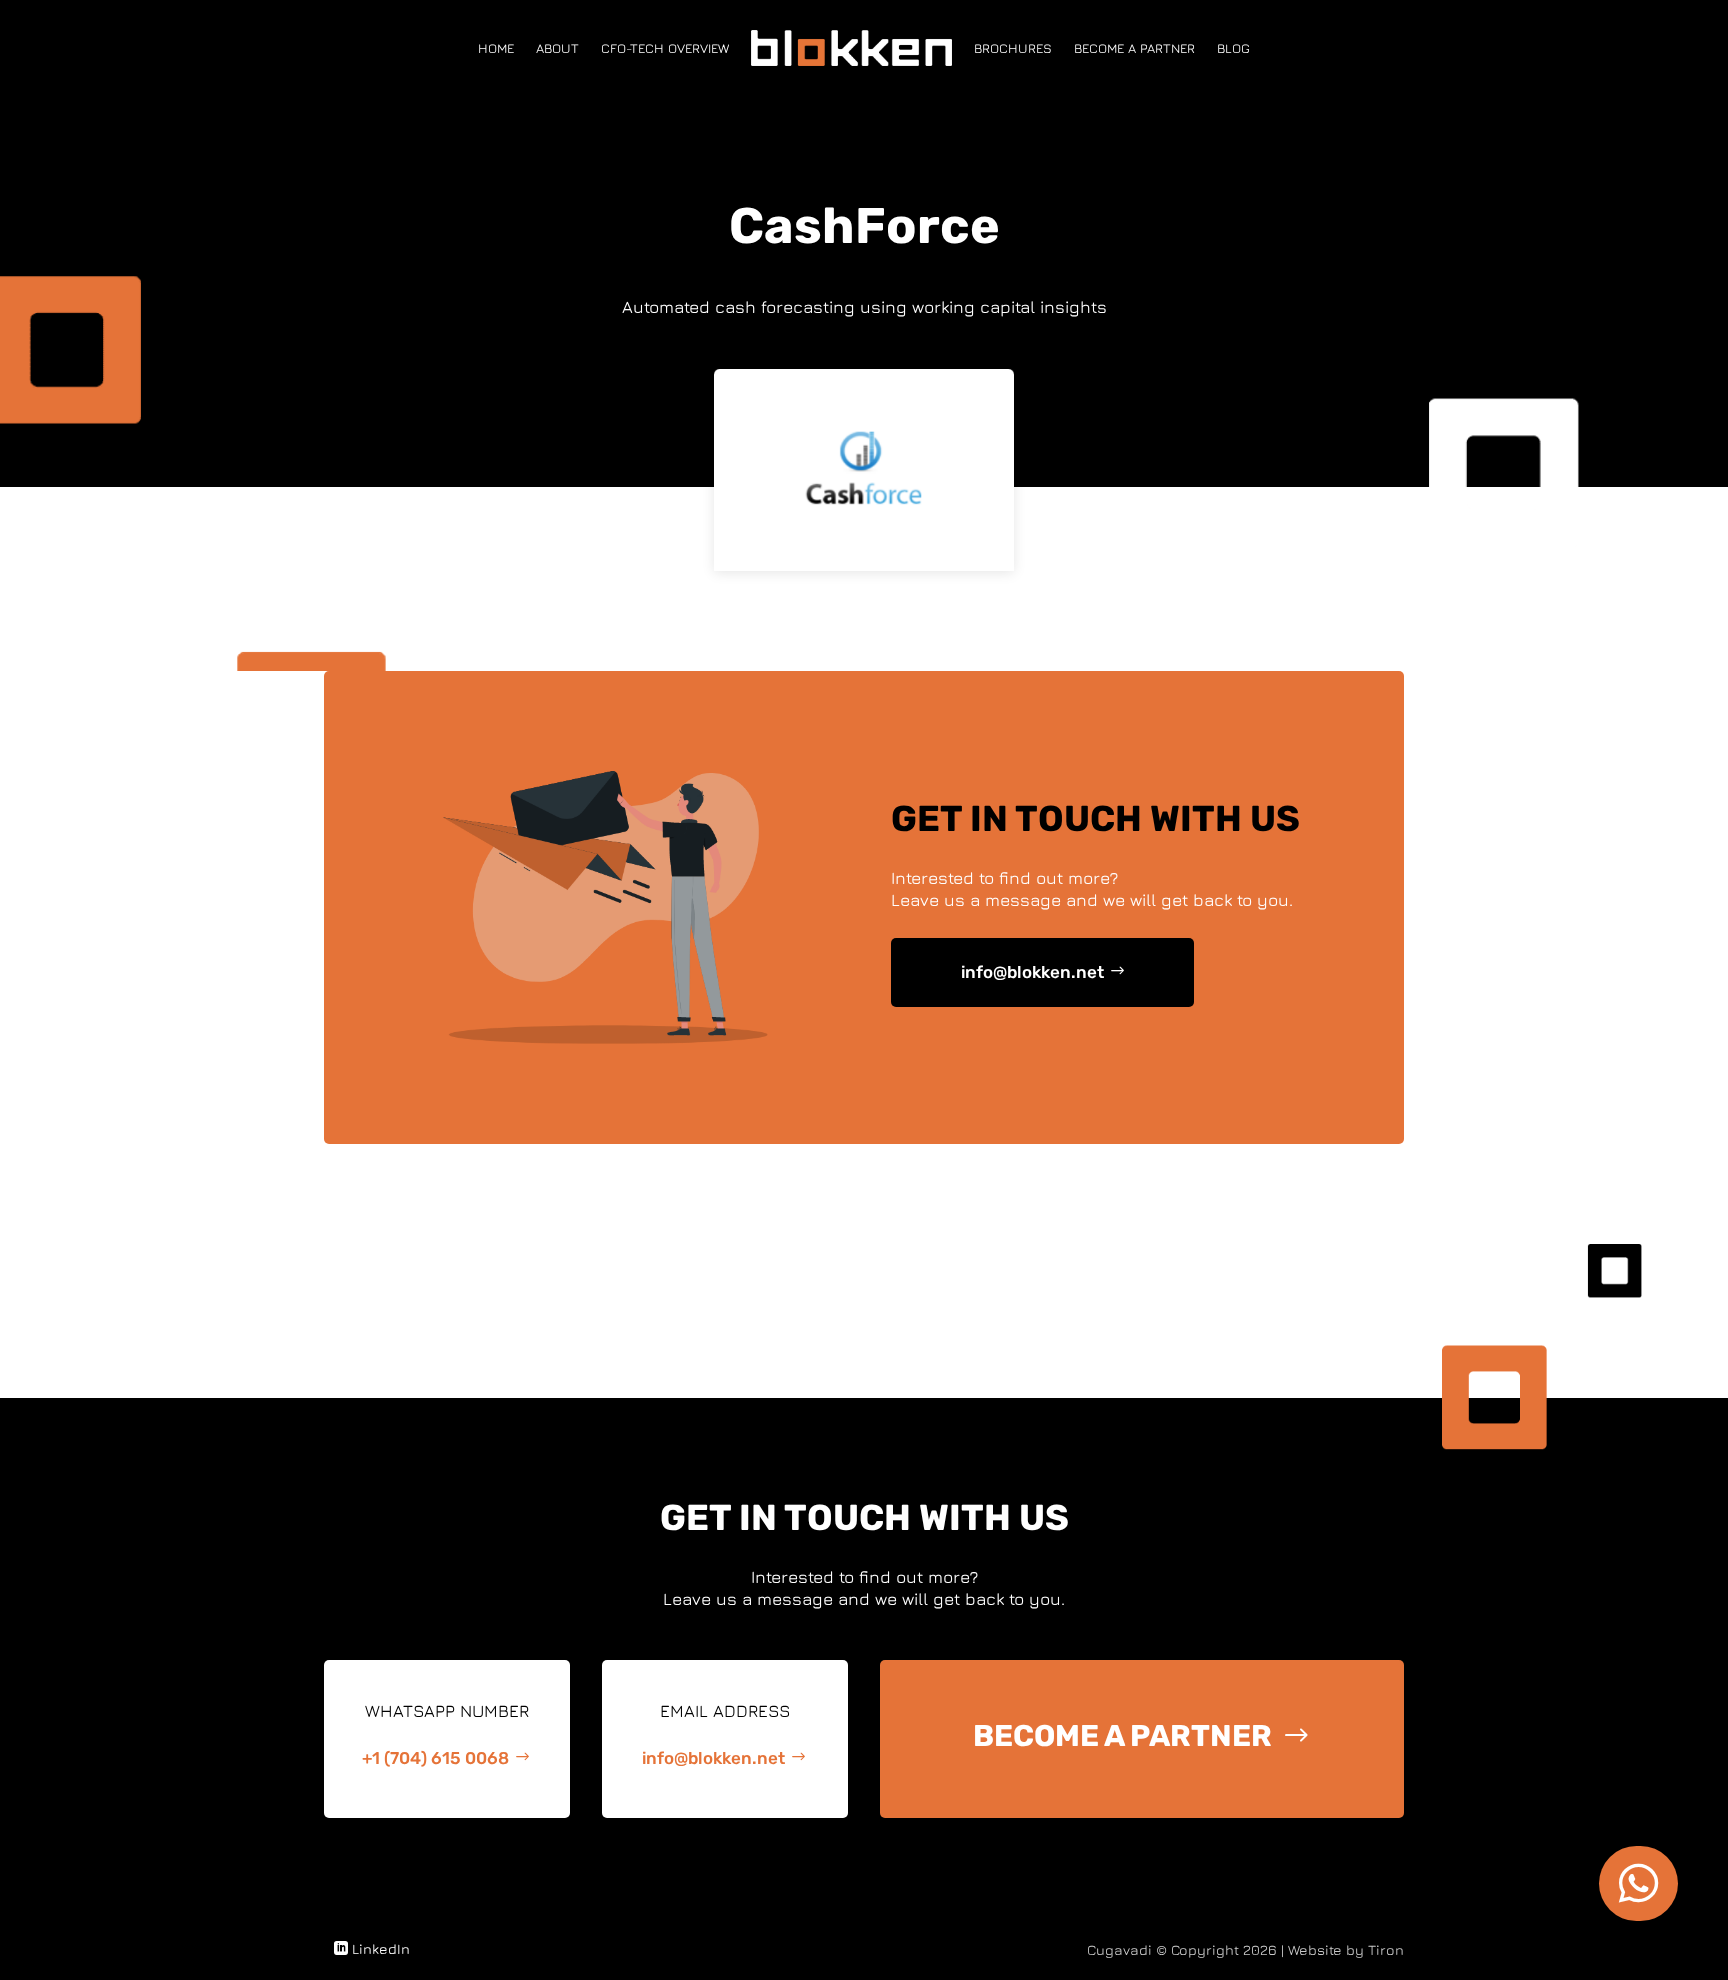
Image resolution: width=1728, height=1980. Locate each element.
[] (1638, 1915)
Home (496, 48)
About (557, 48)
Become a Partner (1134, 48)
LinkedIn (381, 1948)
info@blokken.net (1032, 972)
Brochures (1013, 48)
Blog (1233, 48)
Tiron (1386, 1949)
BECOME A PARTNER (1122, 1736)
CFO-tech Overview (665, 48)
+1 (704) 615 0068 (435, 1758)
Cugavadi (1119, 1949)
